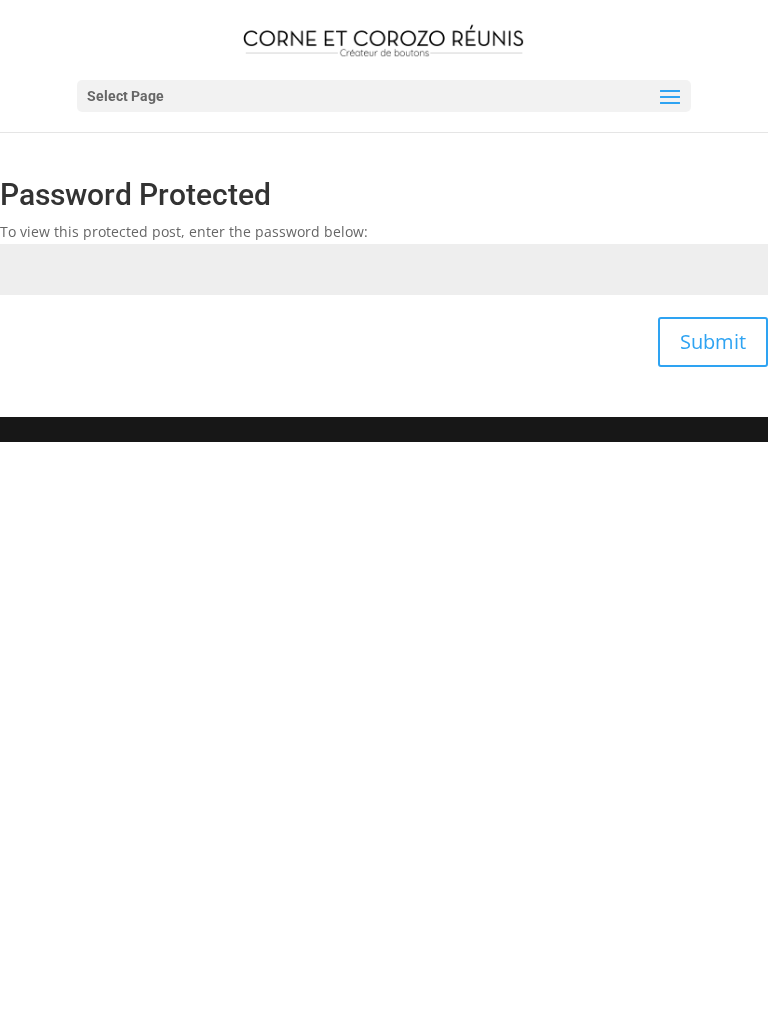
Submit (713, 341)
